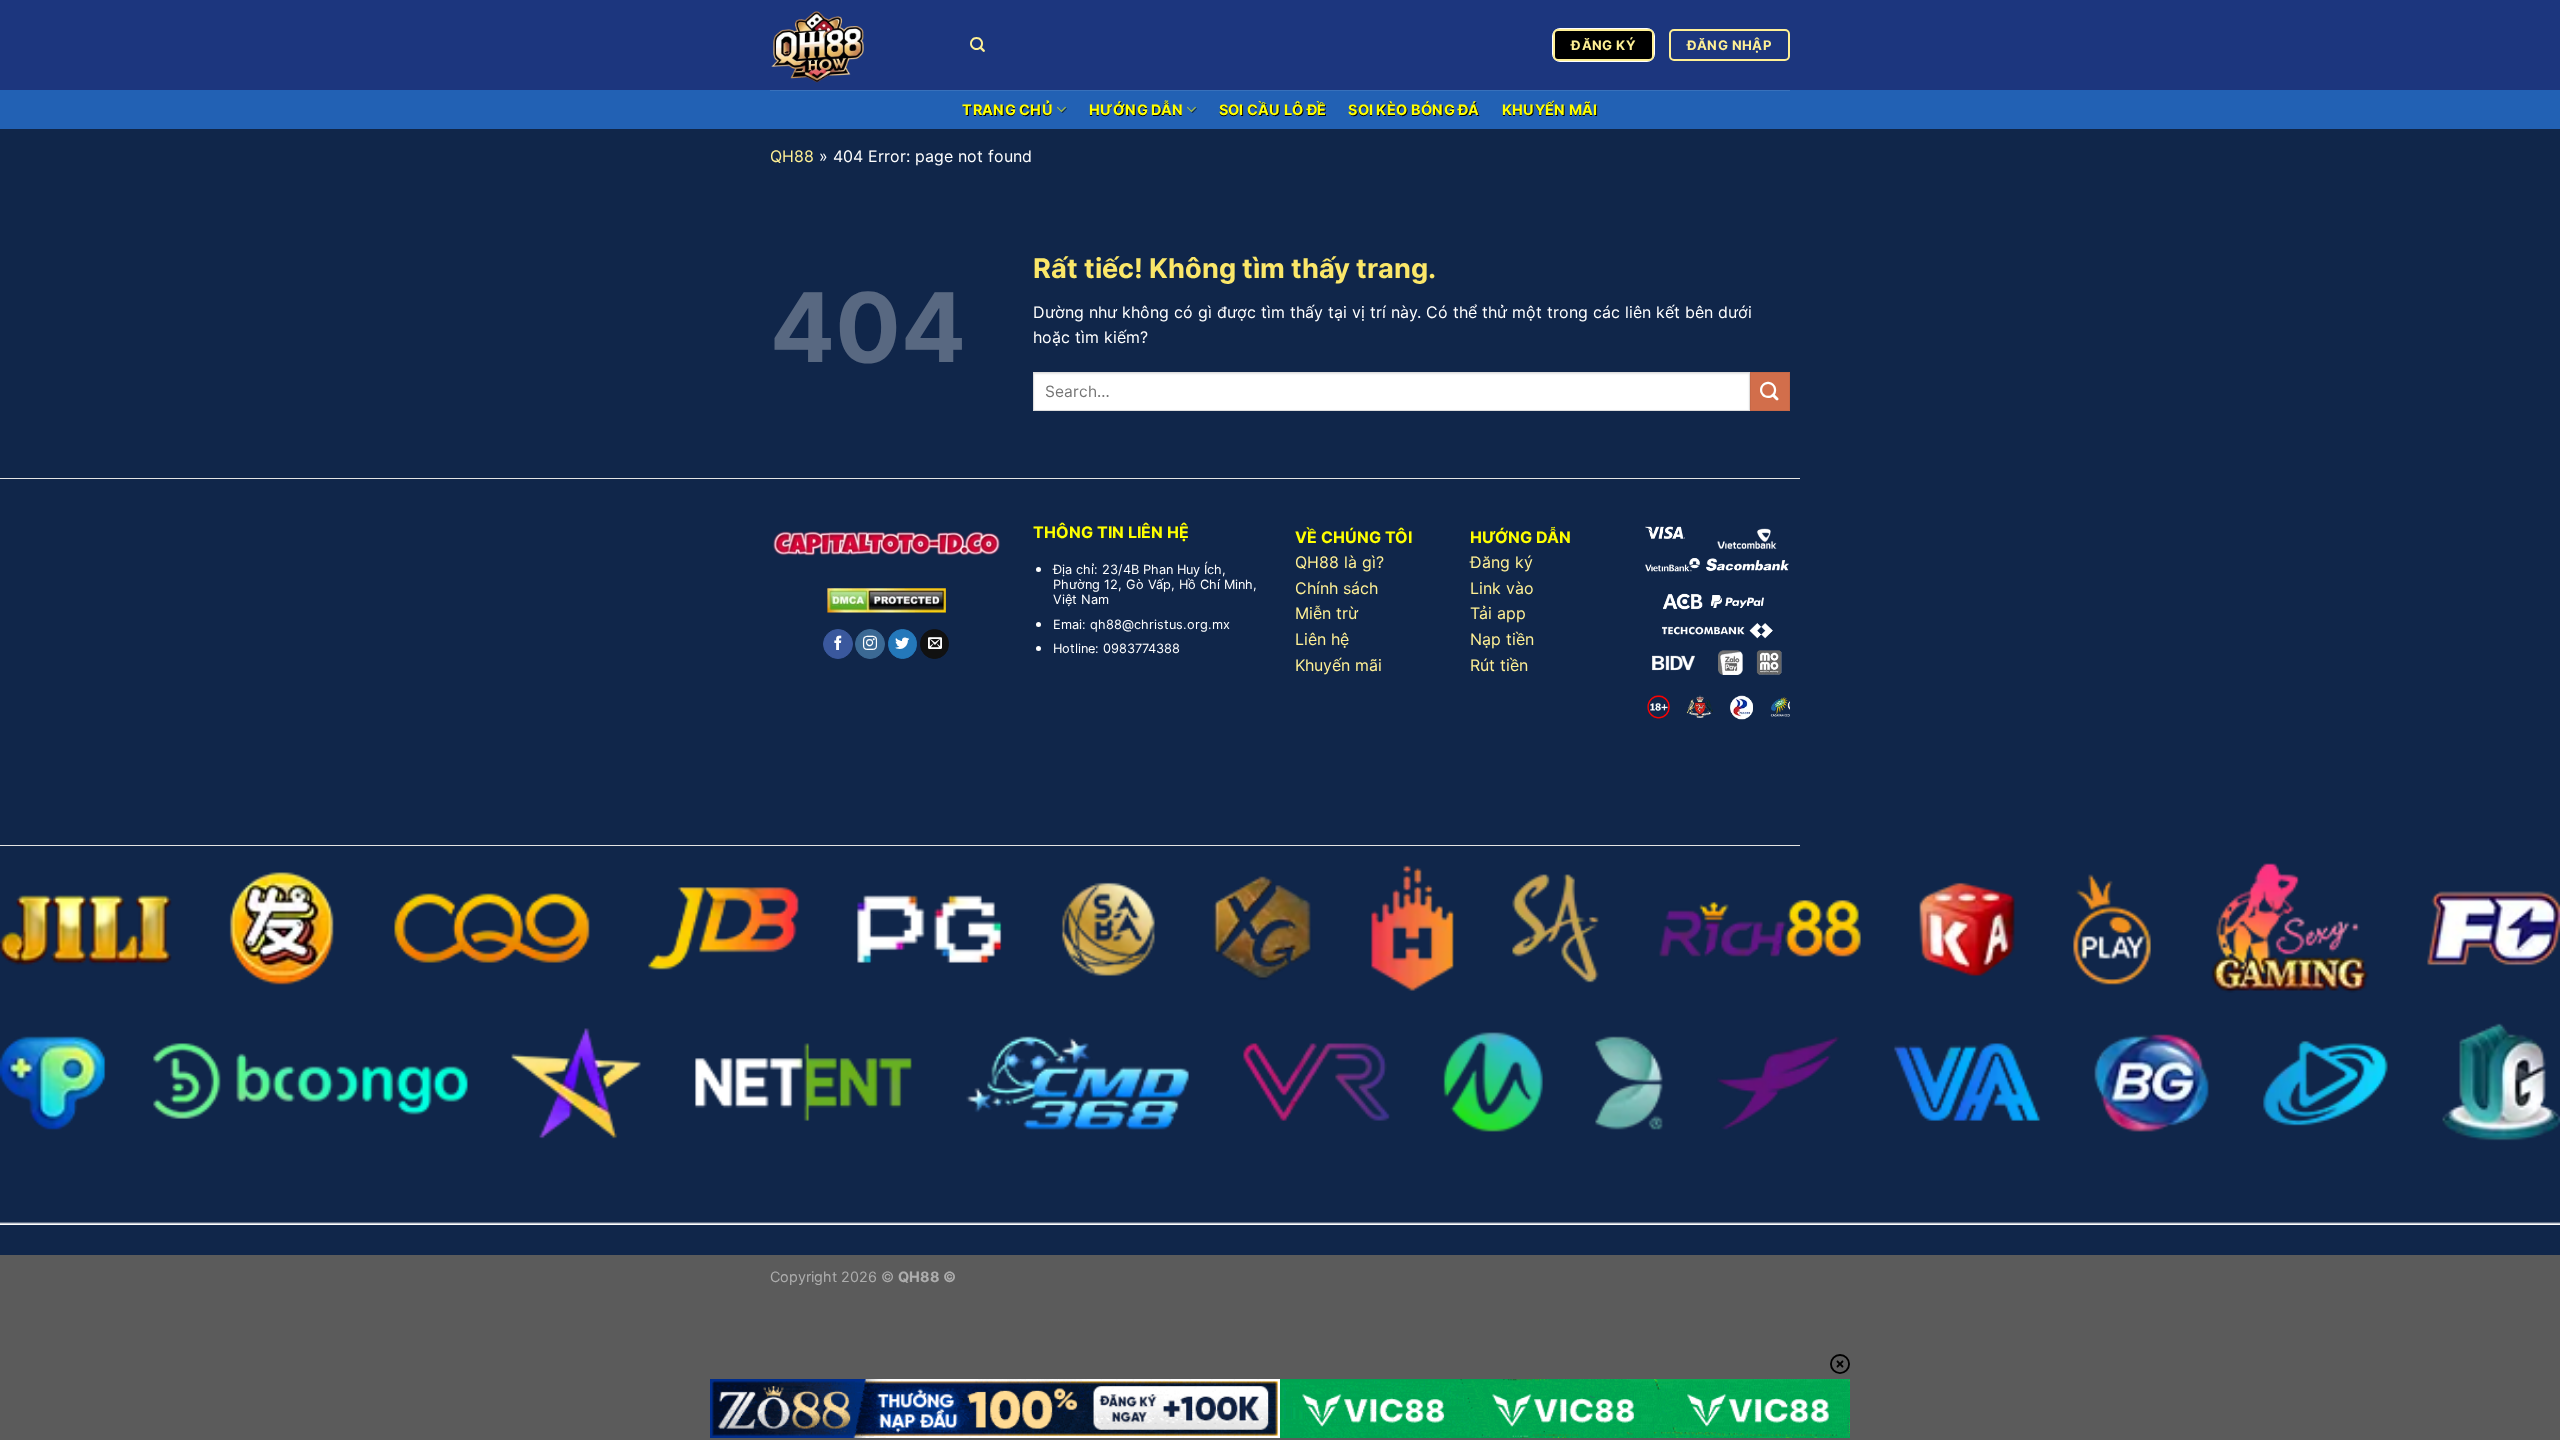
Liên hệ (1322, 639)
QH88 (792, 156)
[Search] (977, 45)
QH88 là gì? (1339, 562)
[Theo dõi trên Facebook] (837, 644)
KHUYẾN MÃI (1550, 109)
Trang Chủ (1007, 109)
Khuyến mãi (1338, 665)
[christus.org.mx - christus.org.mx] (855, 45)
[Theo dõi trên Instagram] (869, 644)
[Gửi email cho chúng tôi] (934, 644)
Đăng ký (1501, 562)
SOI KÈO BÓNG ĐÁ (1413, 109)
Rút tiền (1499, 665)
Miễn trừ (1326, 613)
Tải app (1498, 613)
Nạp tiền (1502, 639)
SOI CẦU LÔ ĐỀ (1273, 109)
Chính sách (1336, 588)
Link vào (1502, 588)
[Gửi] (1770, 391)
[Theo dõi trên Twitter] (902, 644)
